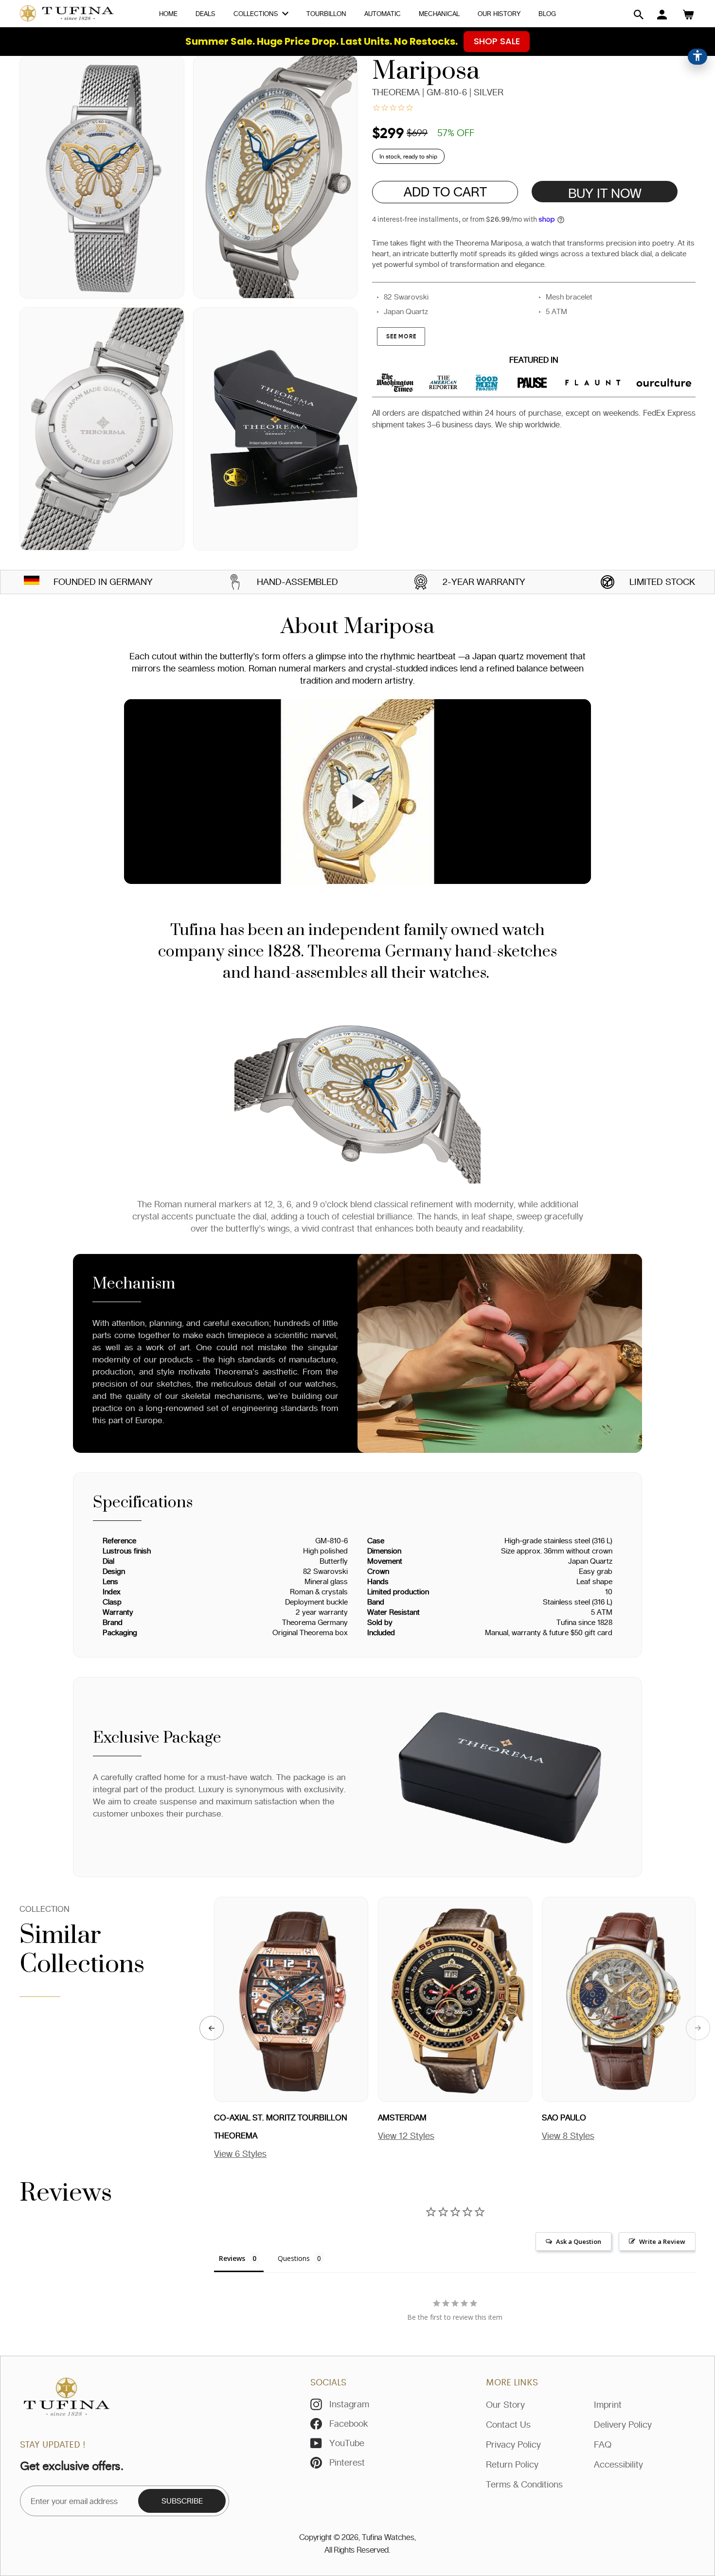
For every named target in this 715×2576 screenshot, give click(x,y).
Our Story (505, 2404)
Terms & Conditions (524, 2484)
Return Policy (512, 2464)
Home (168, 14)
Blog (547, 14)
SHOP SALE (497, 41)
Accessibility (618, 2464)
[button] (639, 15)
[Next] (698, 2028)
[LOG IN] (662, 15)
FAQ (603, 2444)
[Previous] (212, 2028)
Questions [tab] (294, 2258)
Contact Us (508, 2424)
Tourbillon (326, 14)
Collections (257, 14)
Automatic (383, 14)
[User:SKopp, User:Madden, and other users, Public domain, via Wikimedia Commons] (32, 582)
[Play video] (357, 801)
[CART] (688, 15)
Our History (499, 14)
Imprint (608, 2404)
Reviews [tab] (232, 2258)
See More (401, 336)
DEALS (206, 14)
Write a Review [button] (662, 2241)
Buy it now (605, 193)
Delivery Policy (623, 2424)
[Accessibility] (697, 57)
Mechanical (439, 14)
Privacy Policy (513, 2444)
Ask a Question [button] (579, 2241)
